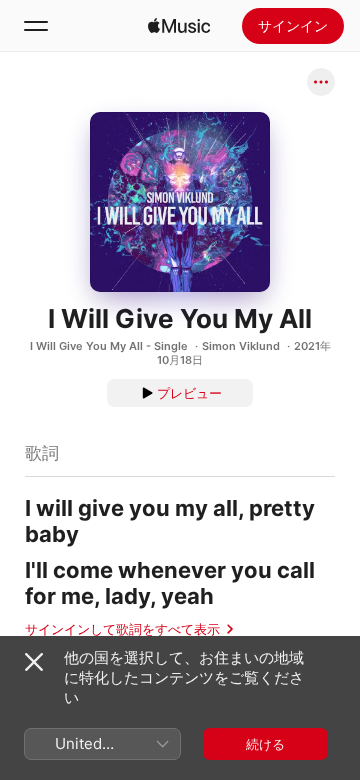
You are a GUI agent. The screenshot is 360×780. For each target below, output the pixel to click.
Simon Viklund (241, 346)
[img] (179, 26)
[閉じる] (34, 662)
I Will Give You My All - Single (109, 346)
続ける (265, 744)
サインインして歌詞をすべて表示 (122, 629)
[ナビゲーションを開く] (36, 26)
